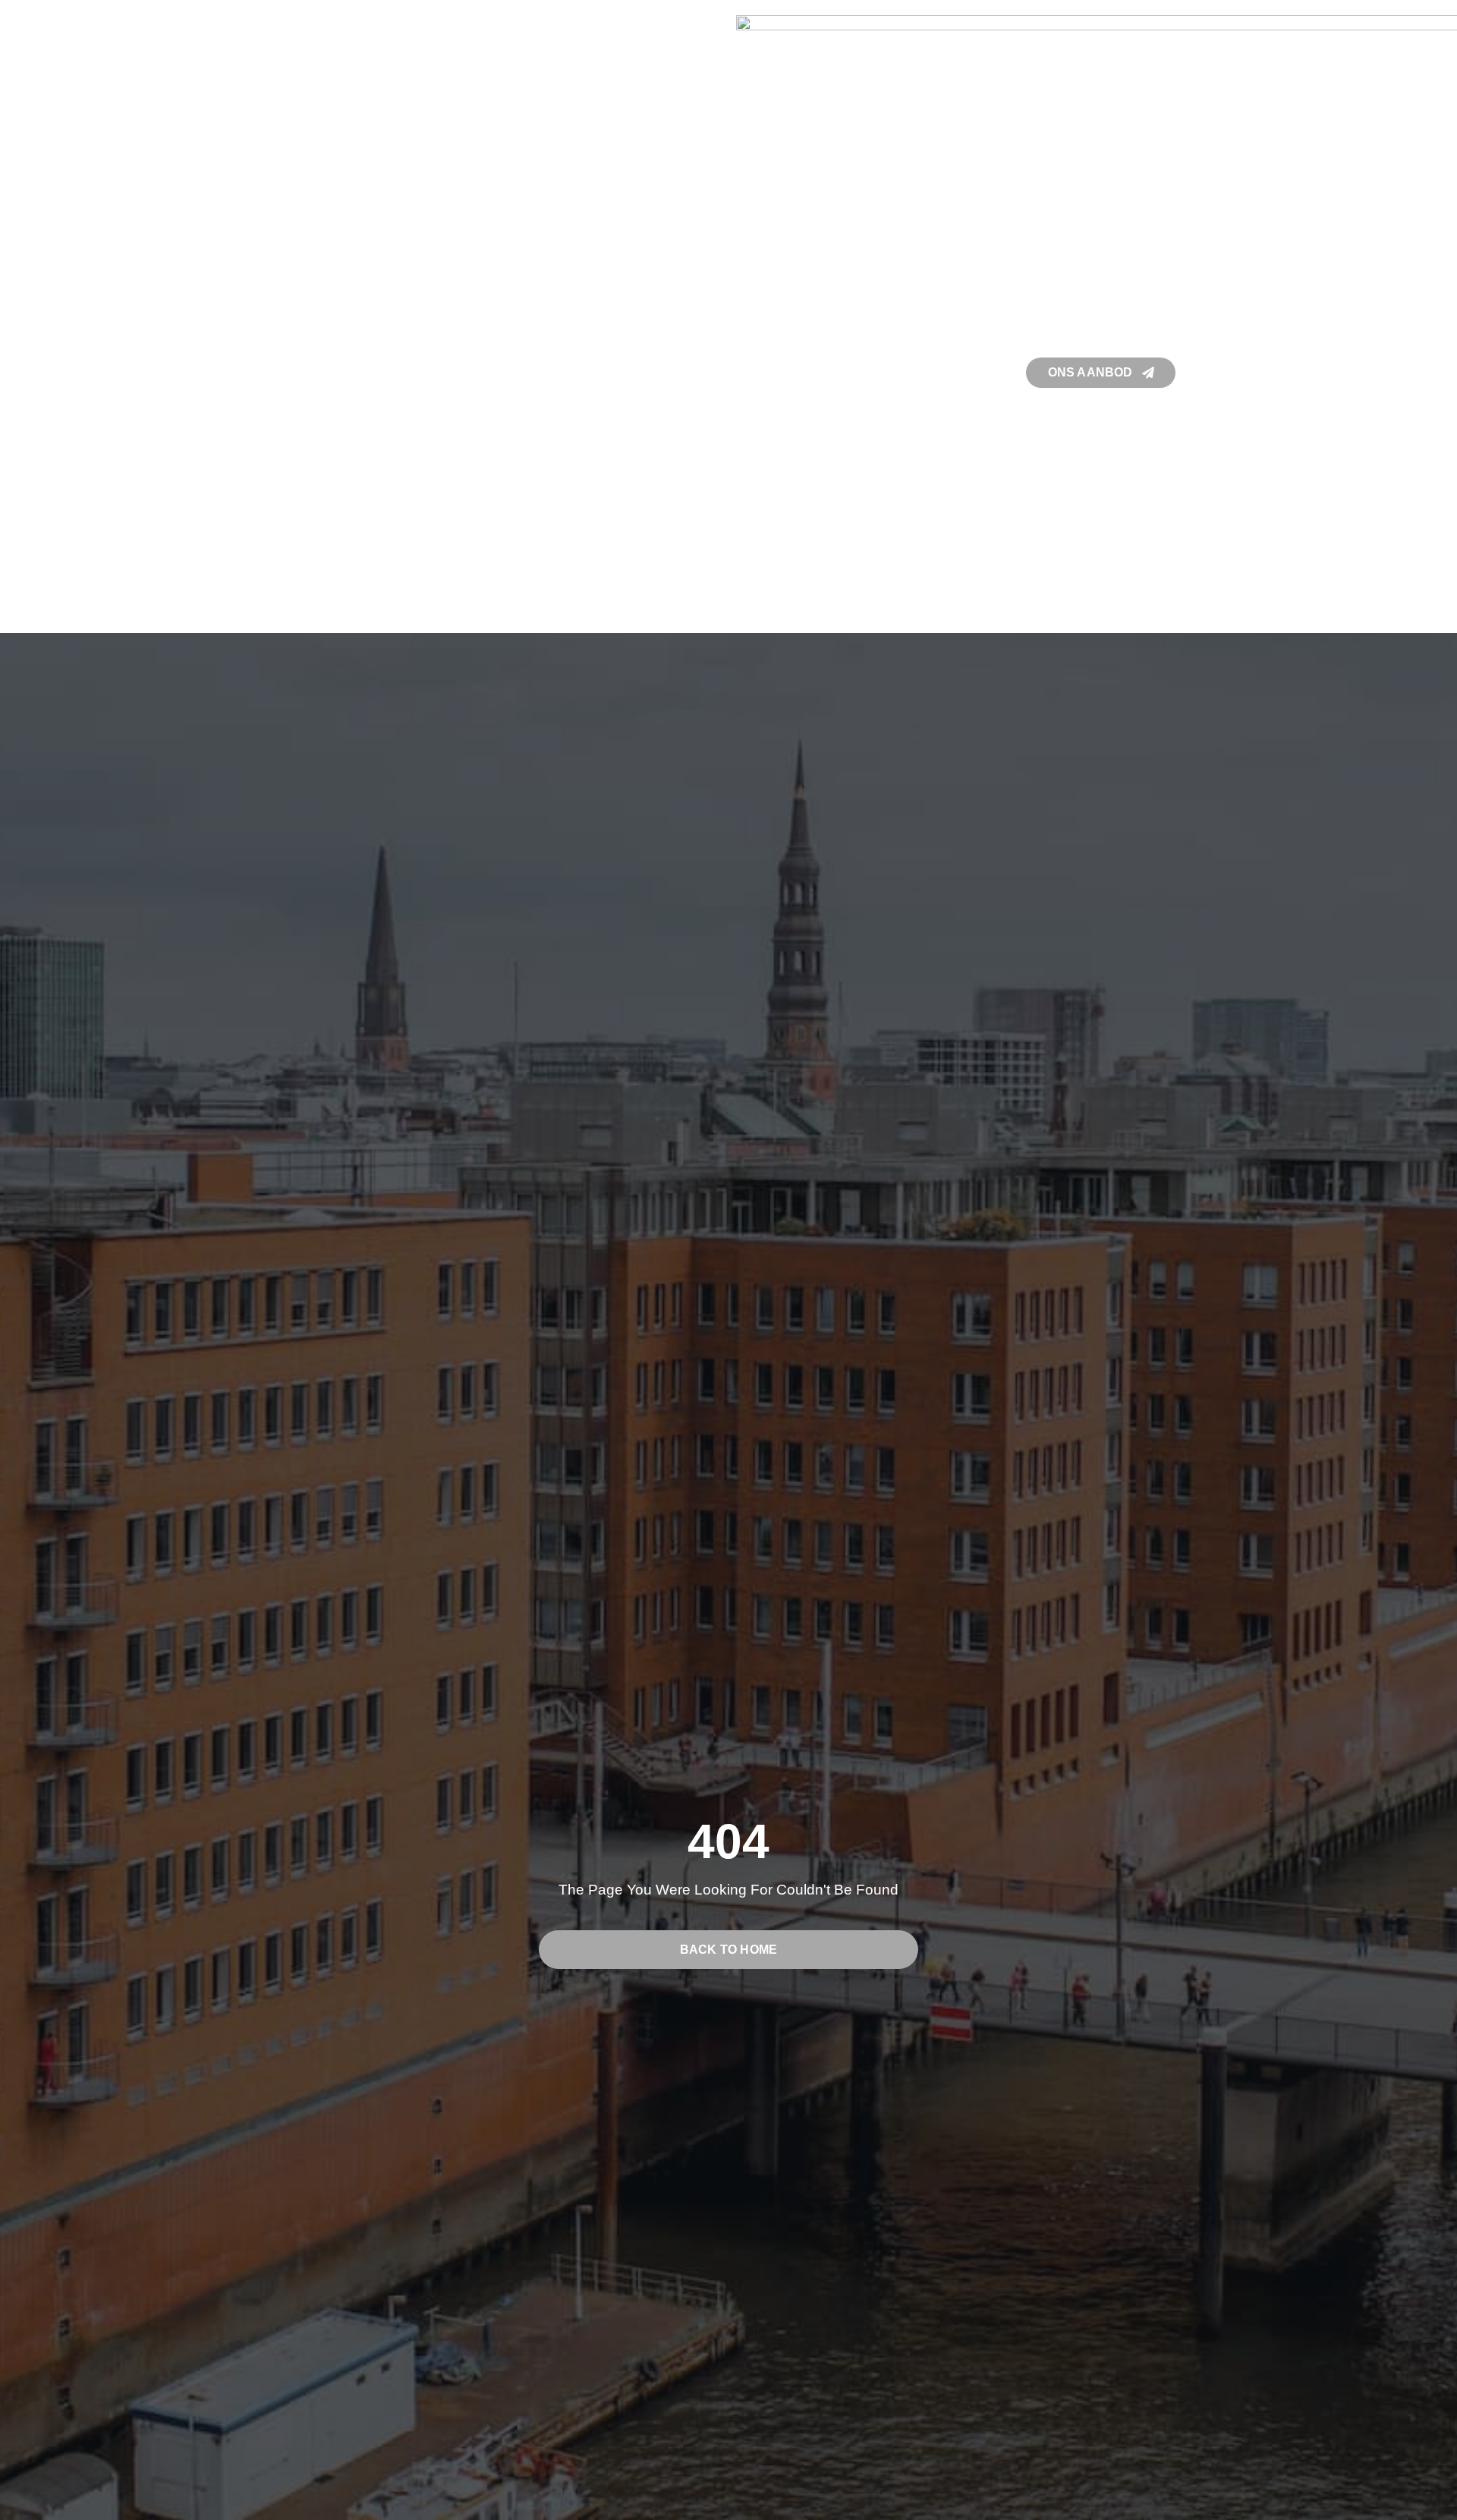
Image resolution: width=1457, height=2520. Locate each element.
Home (261, 372)
